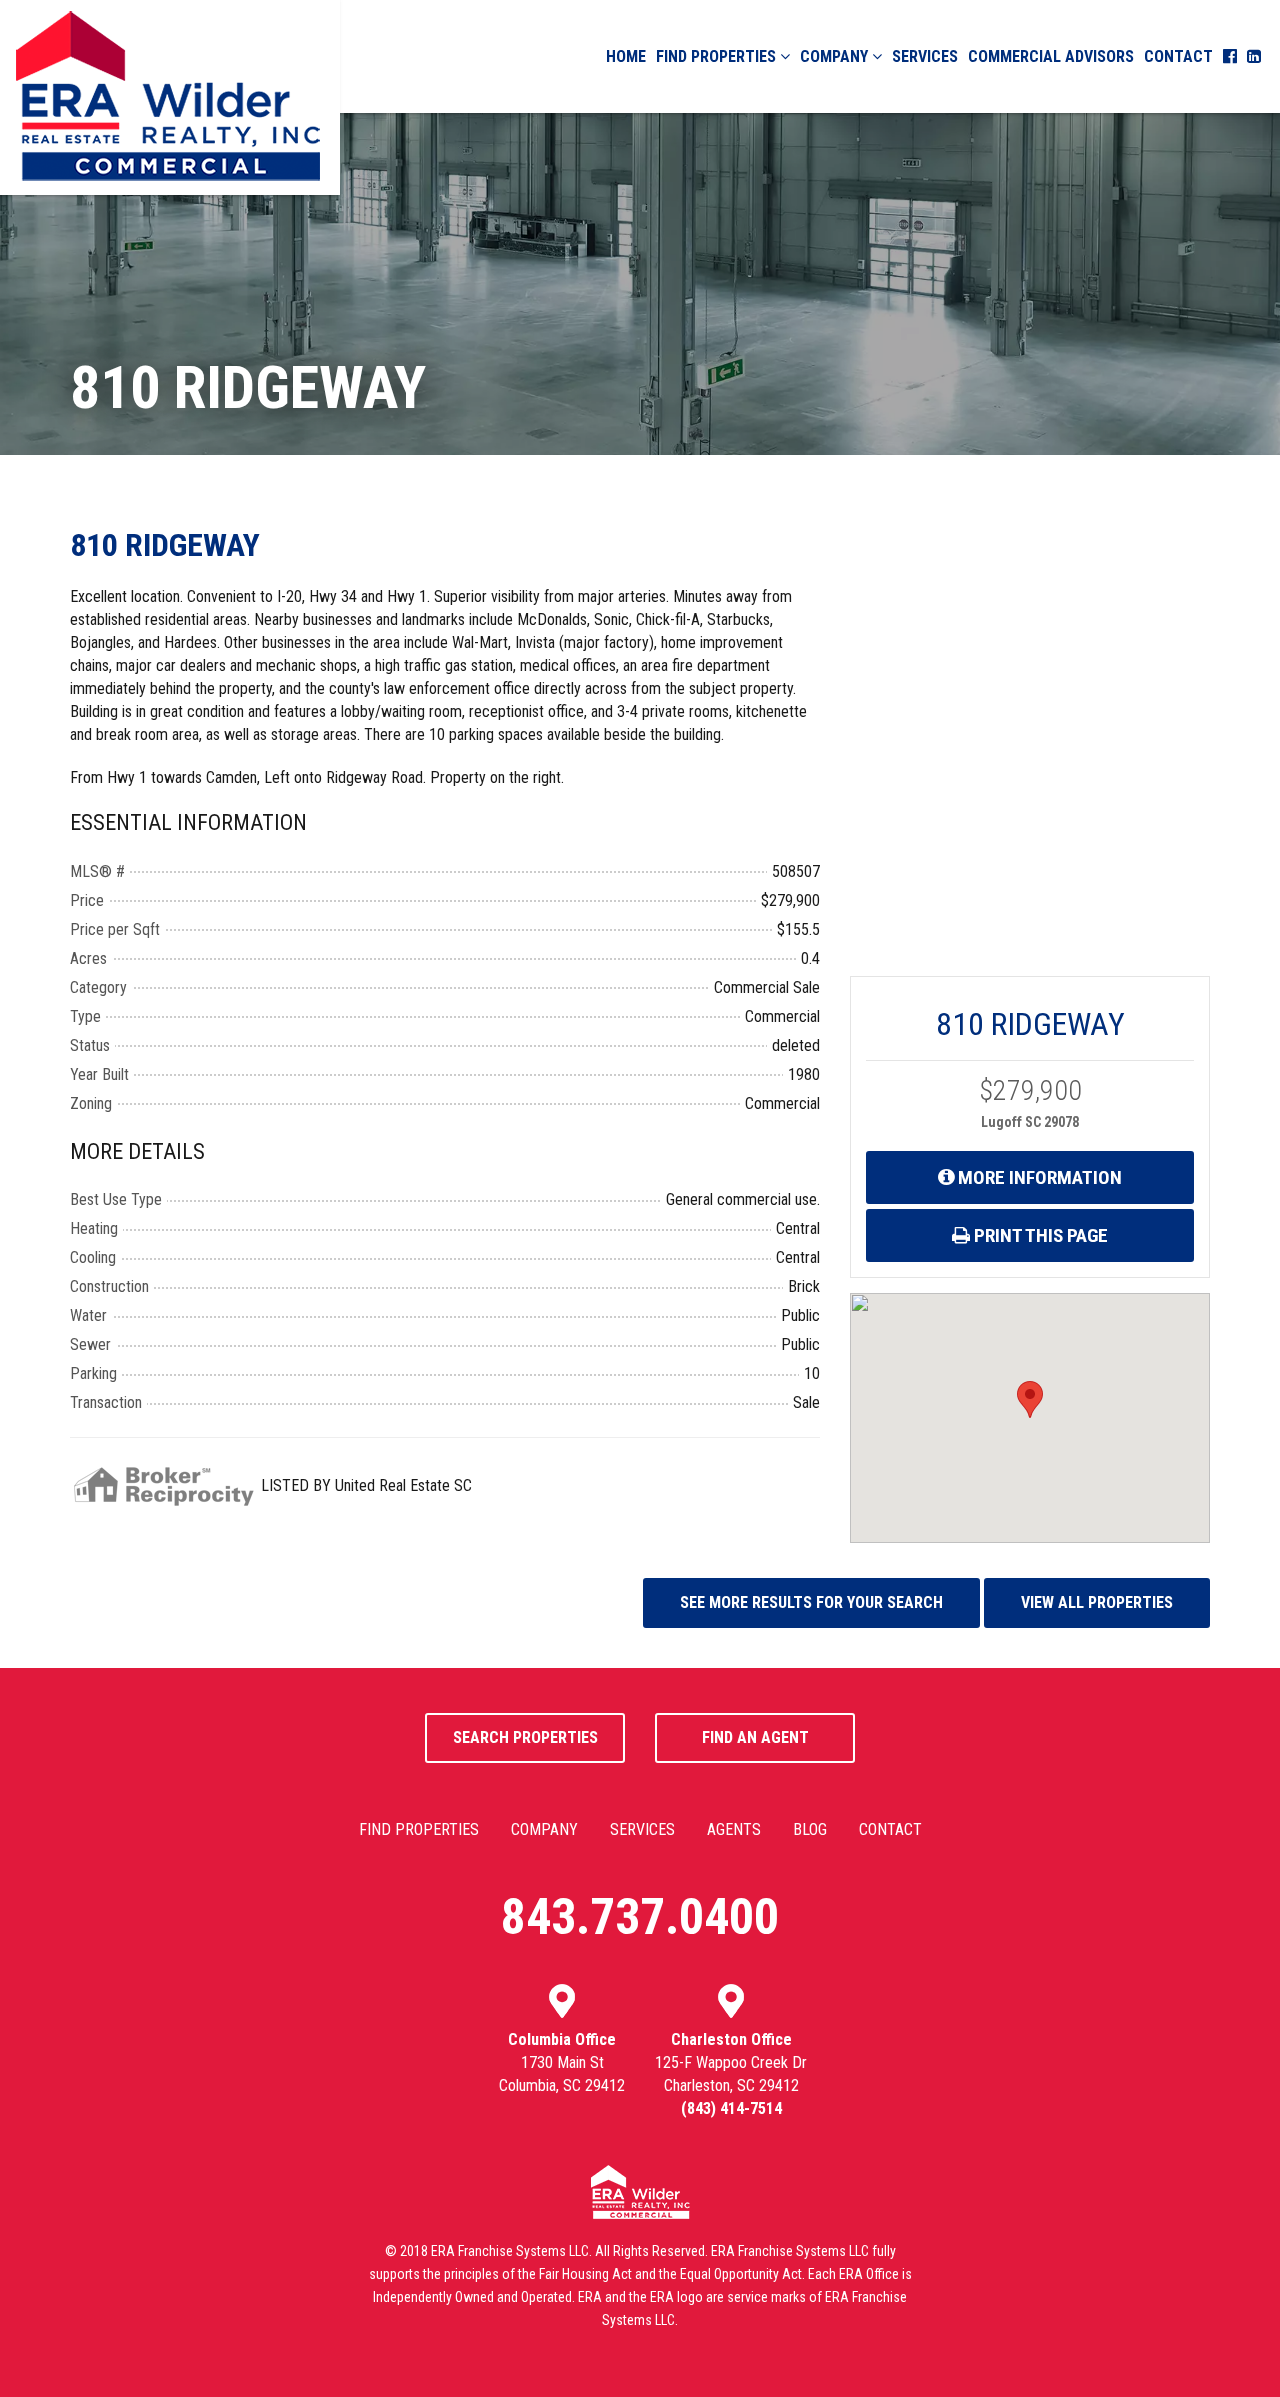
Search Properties (525, 1737)
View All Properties (1097, 1602)
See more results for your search (811, 1602)
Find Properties (718, 56)
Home (626, 56)
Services (925, 56)
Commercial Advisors (1051, 56)
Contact (1178, 56)
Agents (734, 1829)
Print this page (1039, 1235)
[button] (1030, 1399)
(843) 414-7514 (731, 2108)
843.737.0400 (640, 1917)
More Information (1038, 1177)
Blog (810, 1829)
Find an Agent (755, 1737)
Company (836, 56)
